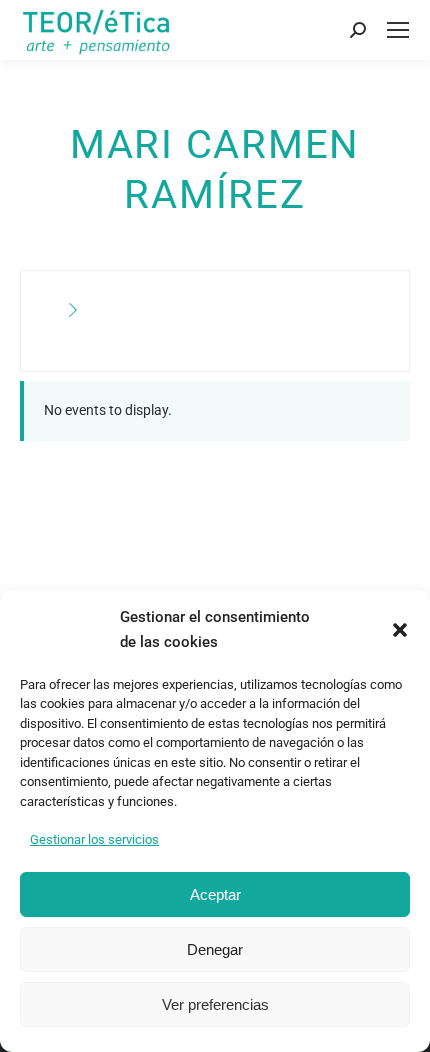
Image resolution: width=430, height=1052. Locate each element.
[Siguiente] (73, 311)
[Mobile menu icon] (398, 30)
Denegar (215, 949)
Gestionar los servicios (94, 839)
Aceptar (215, 894)
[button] (400, 630)
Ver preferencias (215, 1004)
